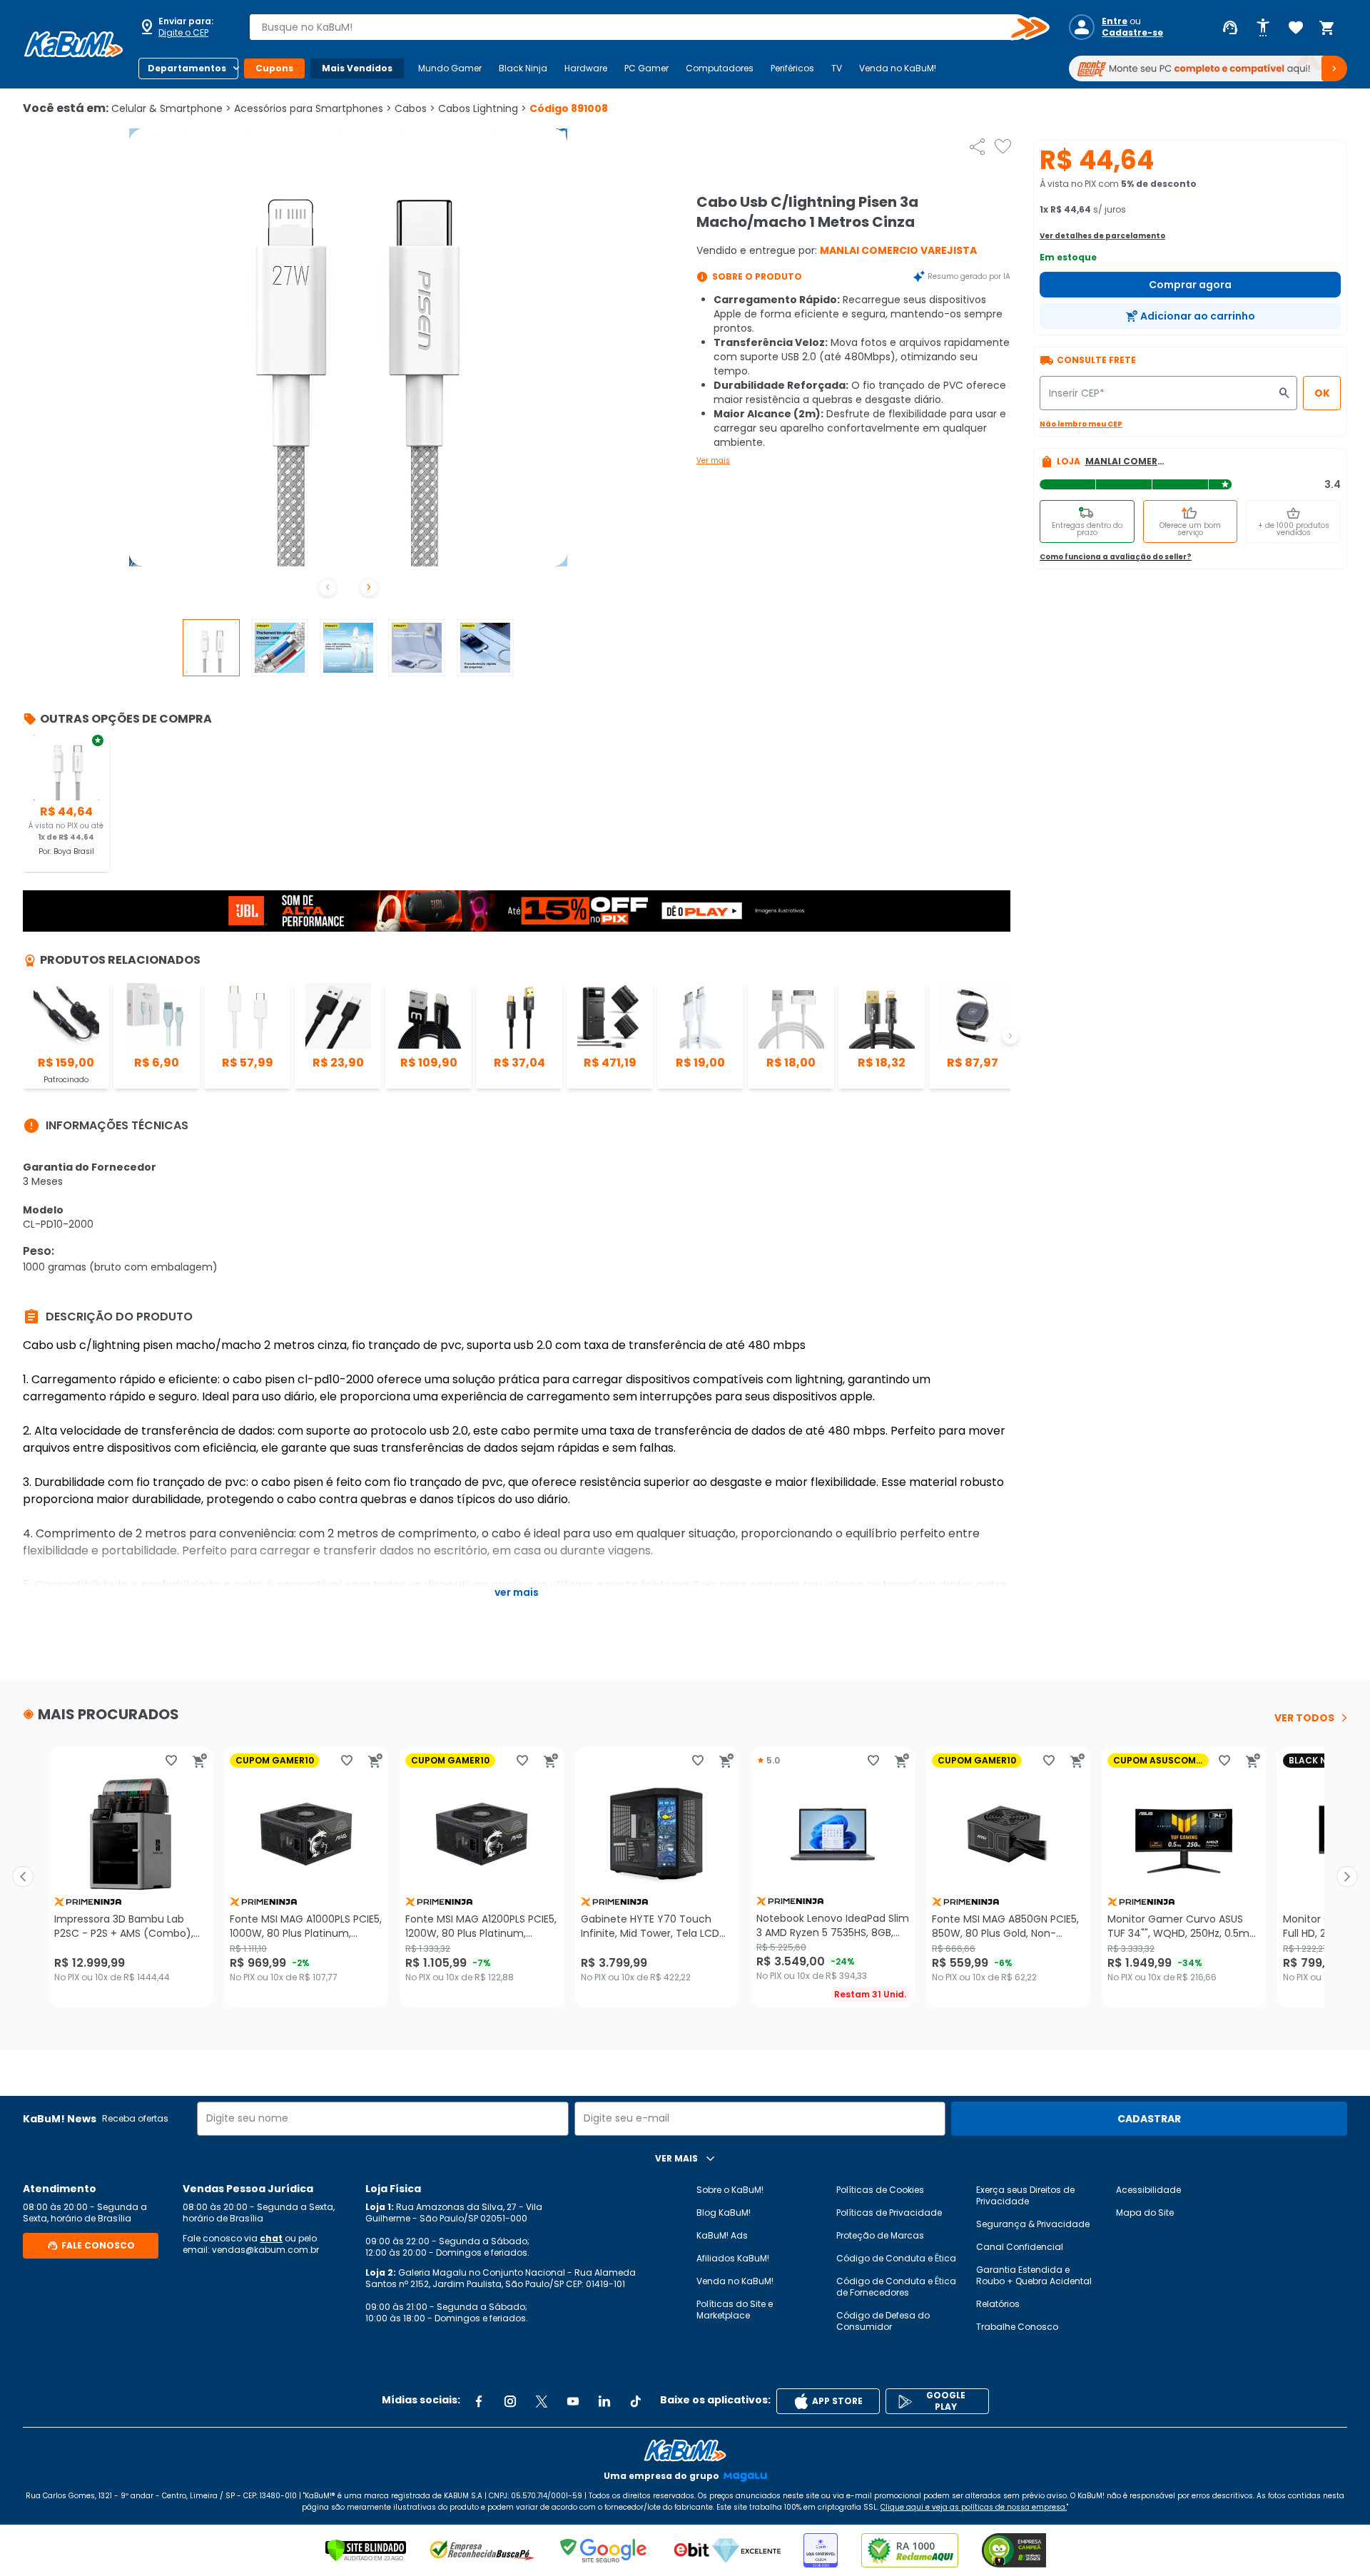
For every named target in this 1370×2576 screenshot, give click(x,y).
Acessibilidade (1148, 2190)
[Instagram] (510, 2401)
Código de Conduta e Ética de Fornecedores (896, 2287)
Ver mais (713, 460)
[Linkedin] (604, 2401)
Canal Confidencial (1020, 2247)
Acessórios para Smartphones (313, 108)
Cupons (274, 68)
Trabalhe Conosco (1017, 2327)
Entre (1115, 21)
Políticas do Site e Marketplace (735, 2310)
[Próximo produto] (1347, 1877)
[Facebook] (479, 2401)
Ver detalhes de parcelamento (1102, 236)
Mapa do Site (1145, 2213)
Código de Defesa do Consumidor (883, 2321)
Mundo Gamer (450, 68)
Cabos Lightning (482, 108)
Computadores (720, 68)
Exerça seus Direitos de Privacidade (1025, 2195)
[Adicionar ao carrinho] (200, 1761)
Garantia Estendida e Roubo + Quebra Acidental (1034, 2275)
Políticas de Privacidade (889, 2213)
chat (271, 2238)
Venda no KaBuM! (898, 68)
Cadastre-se (1132, 33)
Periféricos (792, 68)
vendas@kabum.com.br (265, 2250)
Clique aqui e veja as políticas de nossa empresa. (974, 2507)
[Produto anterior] (23, 1877)
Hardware (586, 68)
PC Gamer (646, 68)
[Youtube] (573, 2401)
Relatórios (998, 2304)
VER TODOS (1304, 1718)
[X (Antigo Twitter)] (542, 2401)
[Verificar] (366, 2550)
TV (837, 68)
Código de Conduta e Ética (896, 2258)
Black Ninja (523, 68)
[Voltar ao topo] (685, 2450)
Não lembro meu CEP (1081, 424)
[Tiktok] (636, 2401)
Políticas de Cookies (880, 2190)
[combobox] (639, 27)
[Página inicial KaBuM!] (73, 44)
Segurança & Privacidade (1033, 2224)
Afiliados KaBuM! (733, 2258)
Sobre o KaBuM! (730, 2190)
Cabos (415, 108)
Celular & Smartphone (171, 108)
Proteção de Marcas (880, 2235)
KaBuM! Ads (722, 2235)
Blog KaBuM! (724, 2213)
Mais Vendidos (357, 68)
